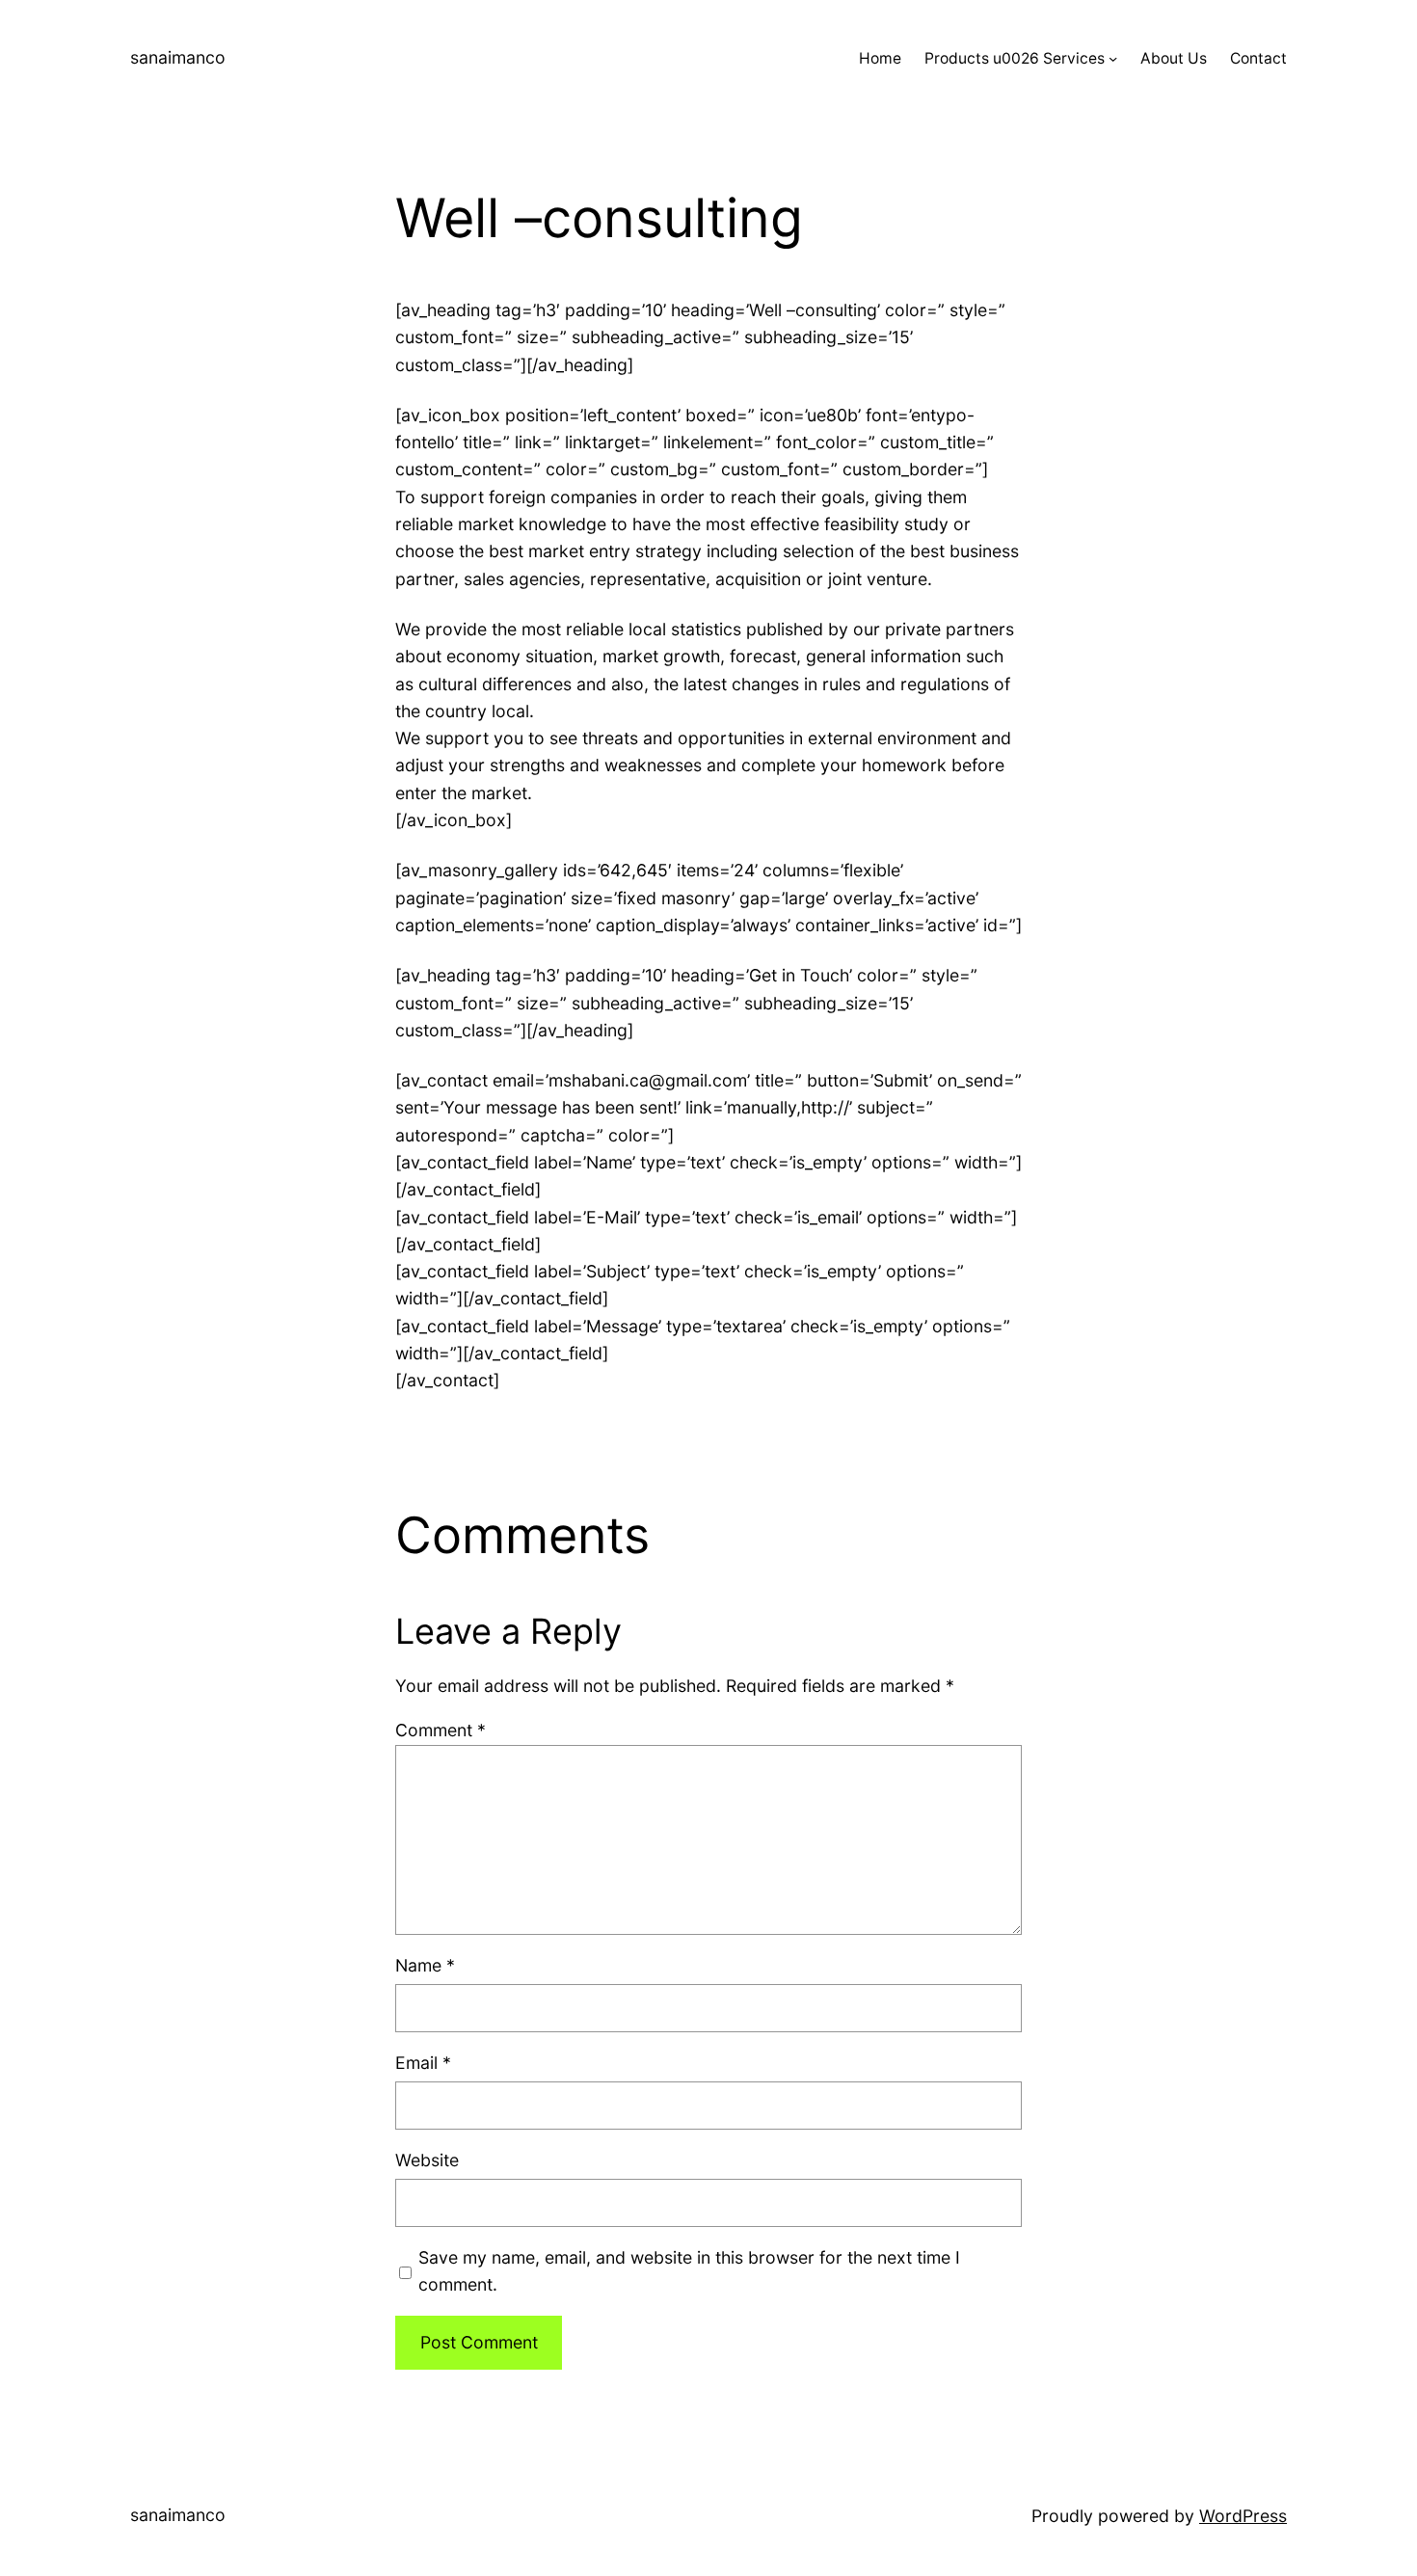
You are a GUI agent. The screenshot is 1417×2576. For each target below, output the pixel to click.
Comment (441, 1730)
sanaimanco (178, 57)
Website (427, 2160)
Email (423, 2063)
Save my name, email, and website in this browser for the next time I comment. (689, 2271)
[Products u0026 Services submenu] (1113, 58)
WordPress (1243, 2516)
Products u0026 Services (1015, 58)
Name (425, 1965)
